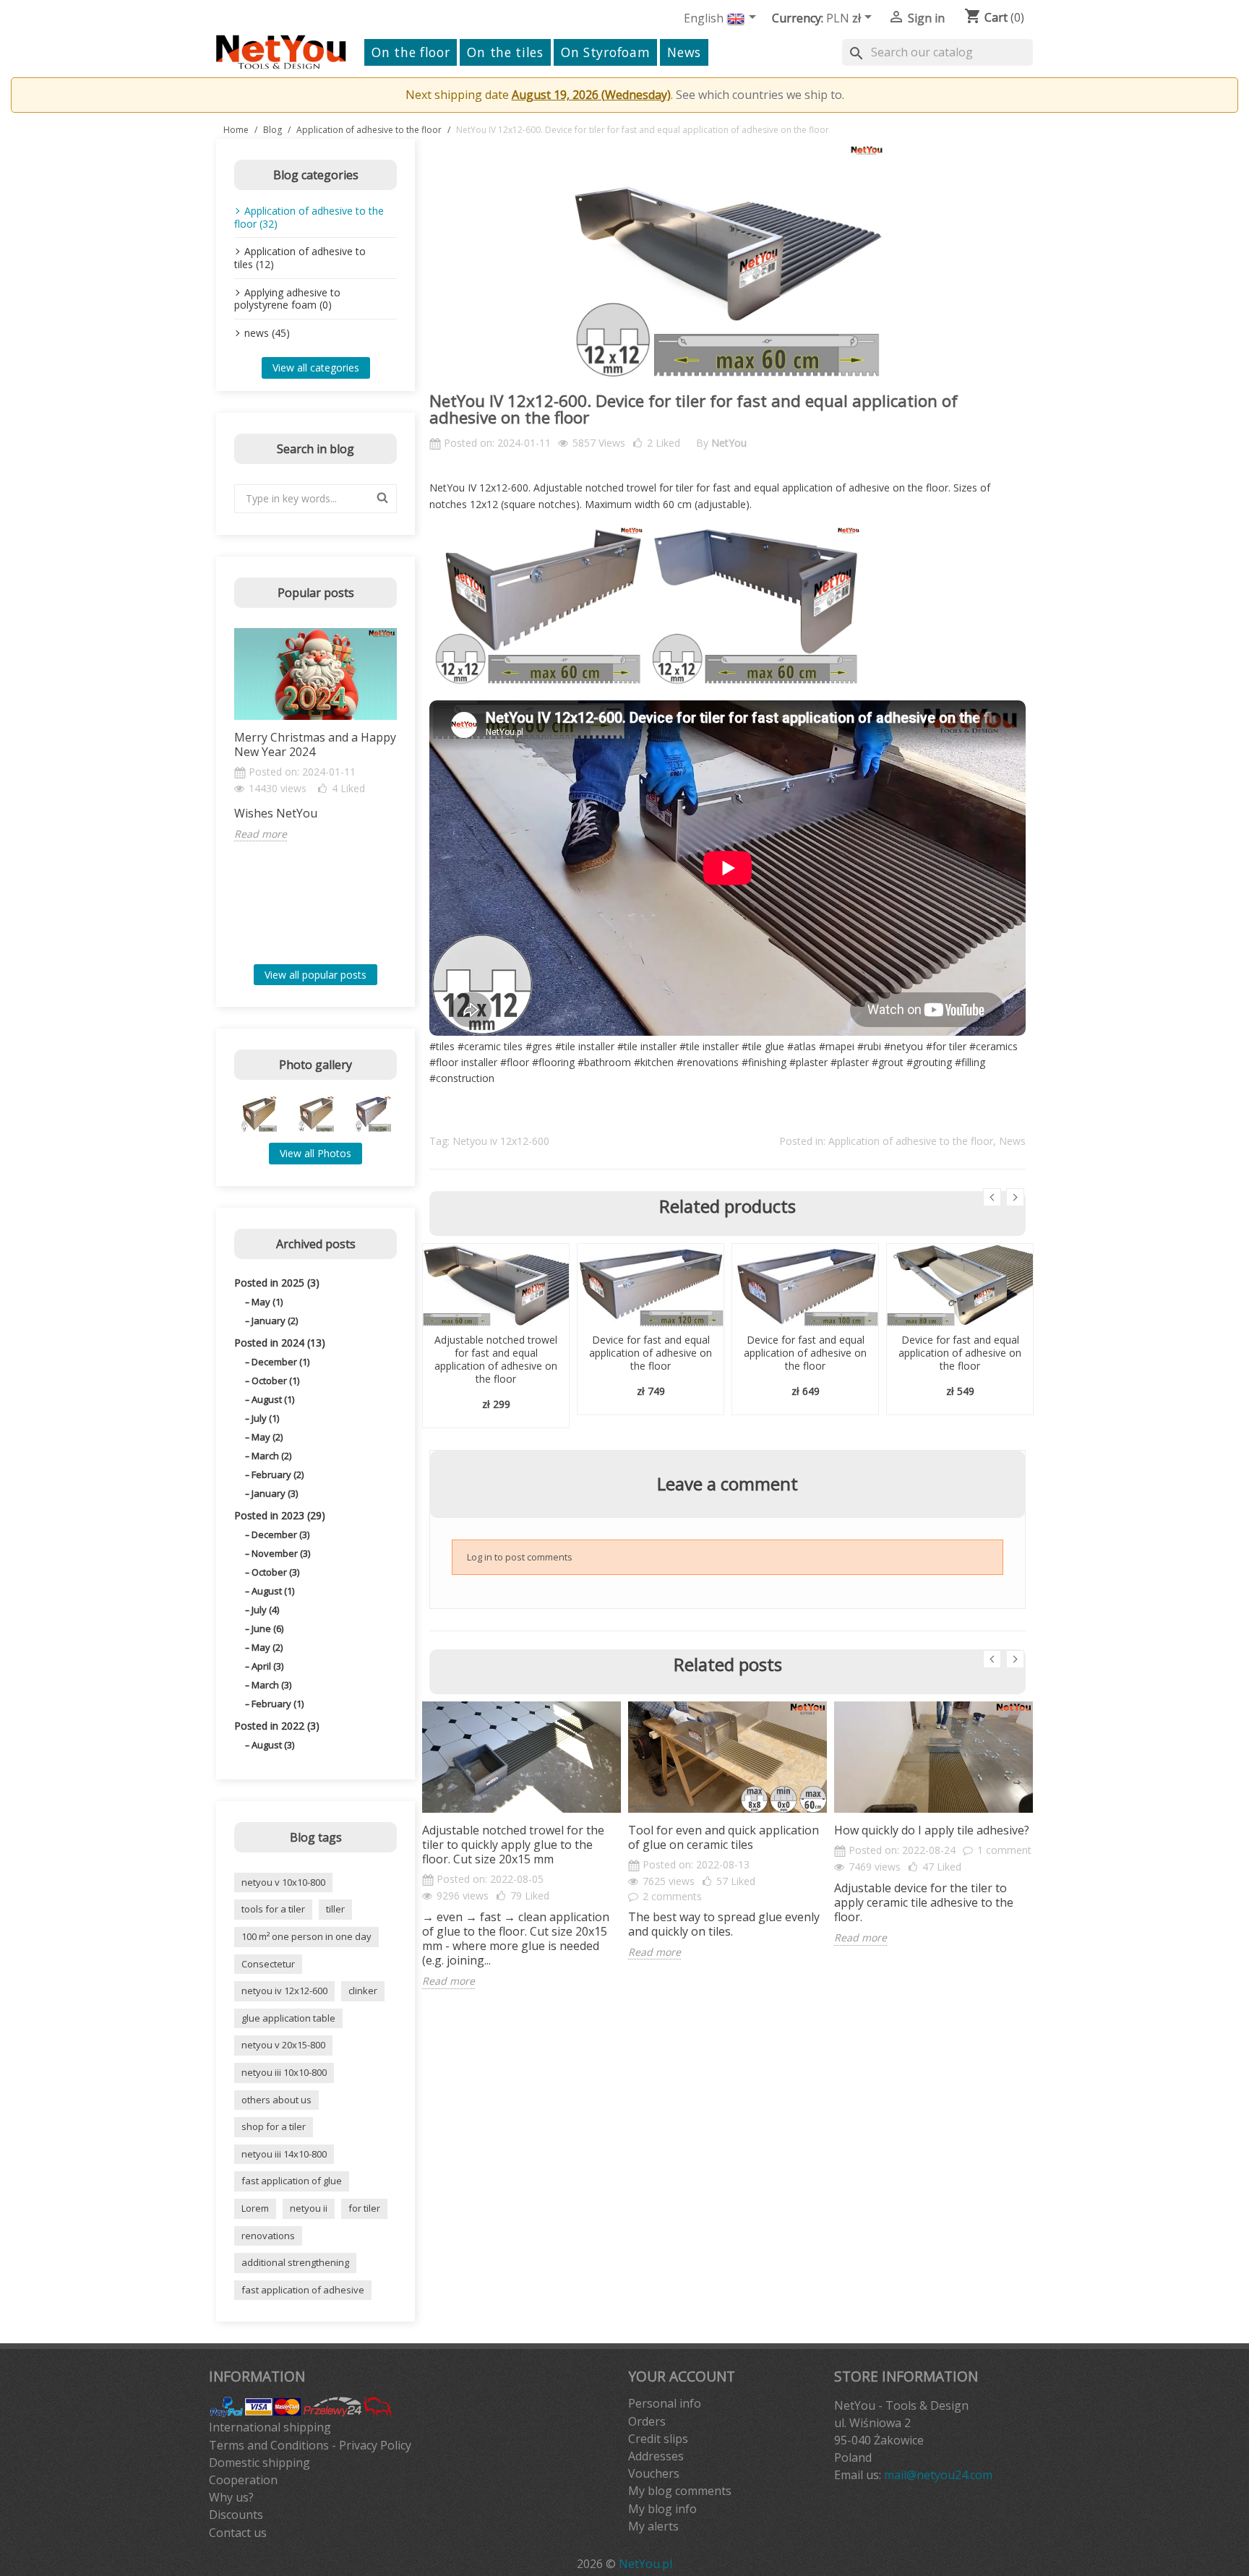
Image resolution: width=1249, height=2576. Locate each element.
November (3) (281, 1553)
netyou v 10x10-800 (283, 1882)
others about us (276, 2100)
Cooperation (243, 2480)
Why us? (231, 2497)
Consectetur (268, 1964)
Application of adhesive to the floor (911, 1141)
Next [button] (405, 791)
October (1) (275, 1381)
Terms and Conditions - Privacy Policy (310, 2445)
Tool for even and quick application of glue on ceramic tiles (724, 1837)
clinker (363, 1991)
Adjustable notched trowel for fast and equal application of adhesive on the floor (496, 1359)
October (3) (275, 1572)
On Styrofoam (605, 52)
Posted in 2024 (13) (280, 1343)
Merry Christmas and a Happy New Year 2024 (315, 744)
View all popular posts (316, 975)
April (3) (267, 1666)
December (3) (280, 1534)
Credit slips (658, 2439)
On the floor (411, 52)
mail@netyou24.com (938, 2475)
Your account (682, 2376)
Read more (261, 834)
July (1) (265, 1418)
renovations (268, 2236)
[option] (316, 735)
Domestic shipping (259, 2463)
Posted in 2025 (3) (277, 1283)
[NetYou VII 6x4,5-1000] (316, 1114)
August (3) (273, 1745)
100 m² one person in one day (306, 1936)
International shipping (270, 2427)
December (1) (280, 1362)
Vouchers (654, 2473)
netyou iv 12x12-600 (284, 1991)
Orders (647, 2421)
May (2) (267, 1437)
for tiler (364, 2208)
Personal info (665, 2403)
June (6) (267, 1628)
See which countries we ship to (759, 95)
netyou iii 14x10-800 (284, 2154)
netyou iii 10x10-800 (284, 2072)
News (684, 52)
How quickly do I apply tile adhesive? (932, 1830)
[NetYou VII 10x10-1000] (373, 1114)
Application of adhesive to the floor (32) (309, 217)
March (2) (271, 1456)
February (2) (278, 1474)
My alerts (653, 2526)
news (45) (267, 333)
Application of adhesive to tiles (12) (300, 258)
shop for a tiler (274, 2126)
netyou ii (309, 2208)
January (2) (275, 1321)
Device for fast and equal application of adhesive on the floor (651, 1353)
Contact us (238, 2533)
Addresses (656, 2456)
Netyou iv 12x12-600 (501, 1141)
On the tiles (505, 52)
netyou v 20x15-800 (283, 2045)
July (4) (265, 1610)
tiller (335, 1909)
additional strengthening (295, 2262)
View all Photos (316, 1153)
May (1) (267, 1302)
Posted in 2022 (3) (277, 1726)
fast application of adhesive (303, 2290)
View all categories (316, 368)
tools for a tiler (273, 1909)
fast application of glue (292, 2181)
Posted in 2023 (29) (280, 1515)
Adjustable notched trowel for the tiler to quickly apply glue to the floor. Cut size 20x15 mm (513, 1845)
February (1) (278, 1704)
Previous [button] (226, 791)
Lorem (255, 2208)
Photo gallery (316, 1065)
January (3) (275, 1493)
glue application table (288, 2018)
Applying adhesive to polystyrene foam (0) (287, 299)
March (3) (271, 1685)
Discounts (236, 2515)
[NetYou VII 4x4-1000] (259, 1114)
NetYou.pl (645, 2564)
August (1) (273, 1399)
